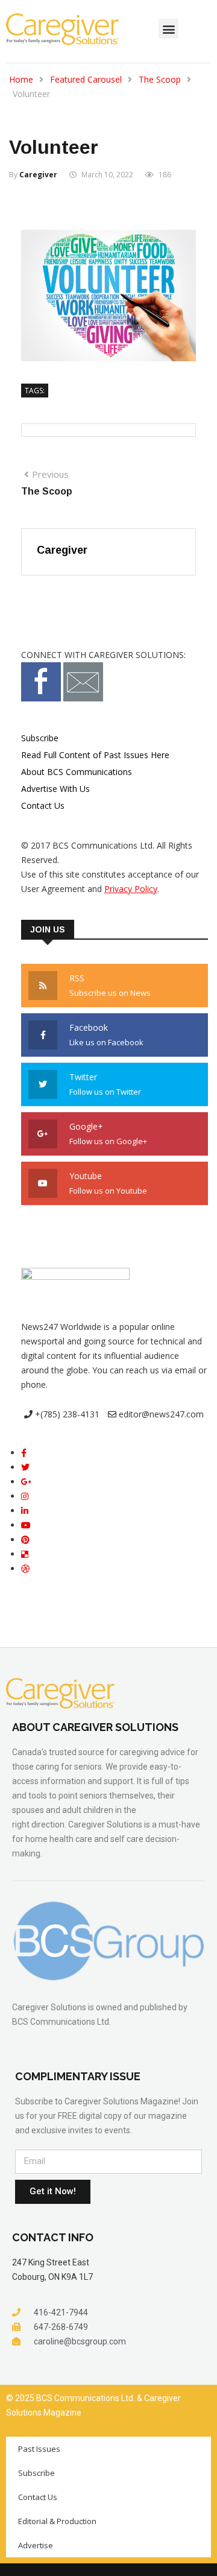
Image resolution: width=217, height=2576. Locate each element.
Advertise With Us (55, 789)
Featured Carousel (86, 79)
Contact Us (43, 805)
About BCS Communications (77, 772)
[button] (168, 29)
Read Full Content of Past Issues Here (95, 755)
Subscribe (40, 738)
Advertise (36, 2545)
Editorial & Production (57, 2521)
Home (21, 79)
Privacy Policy (131, 889)
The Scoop (160, 79)
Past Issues (39, 2449)
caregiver (38, 175)
